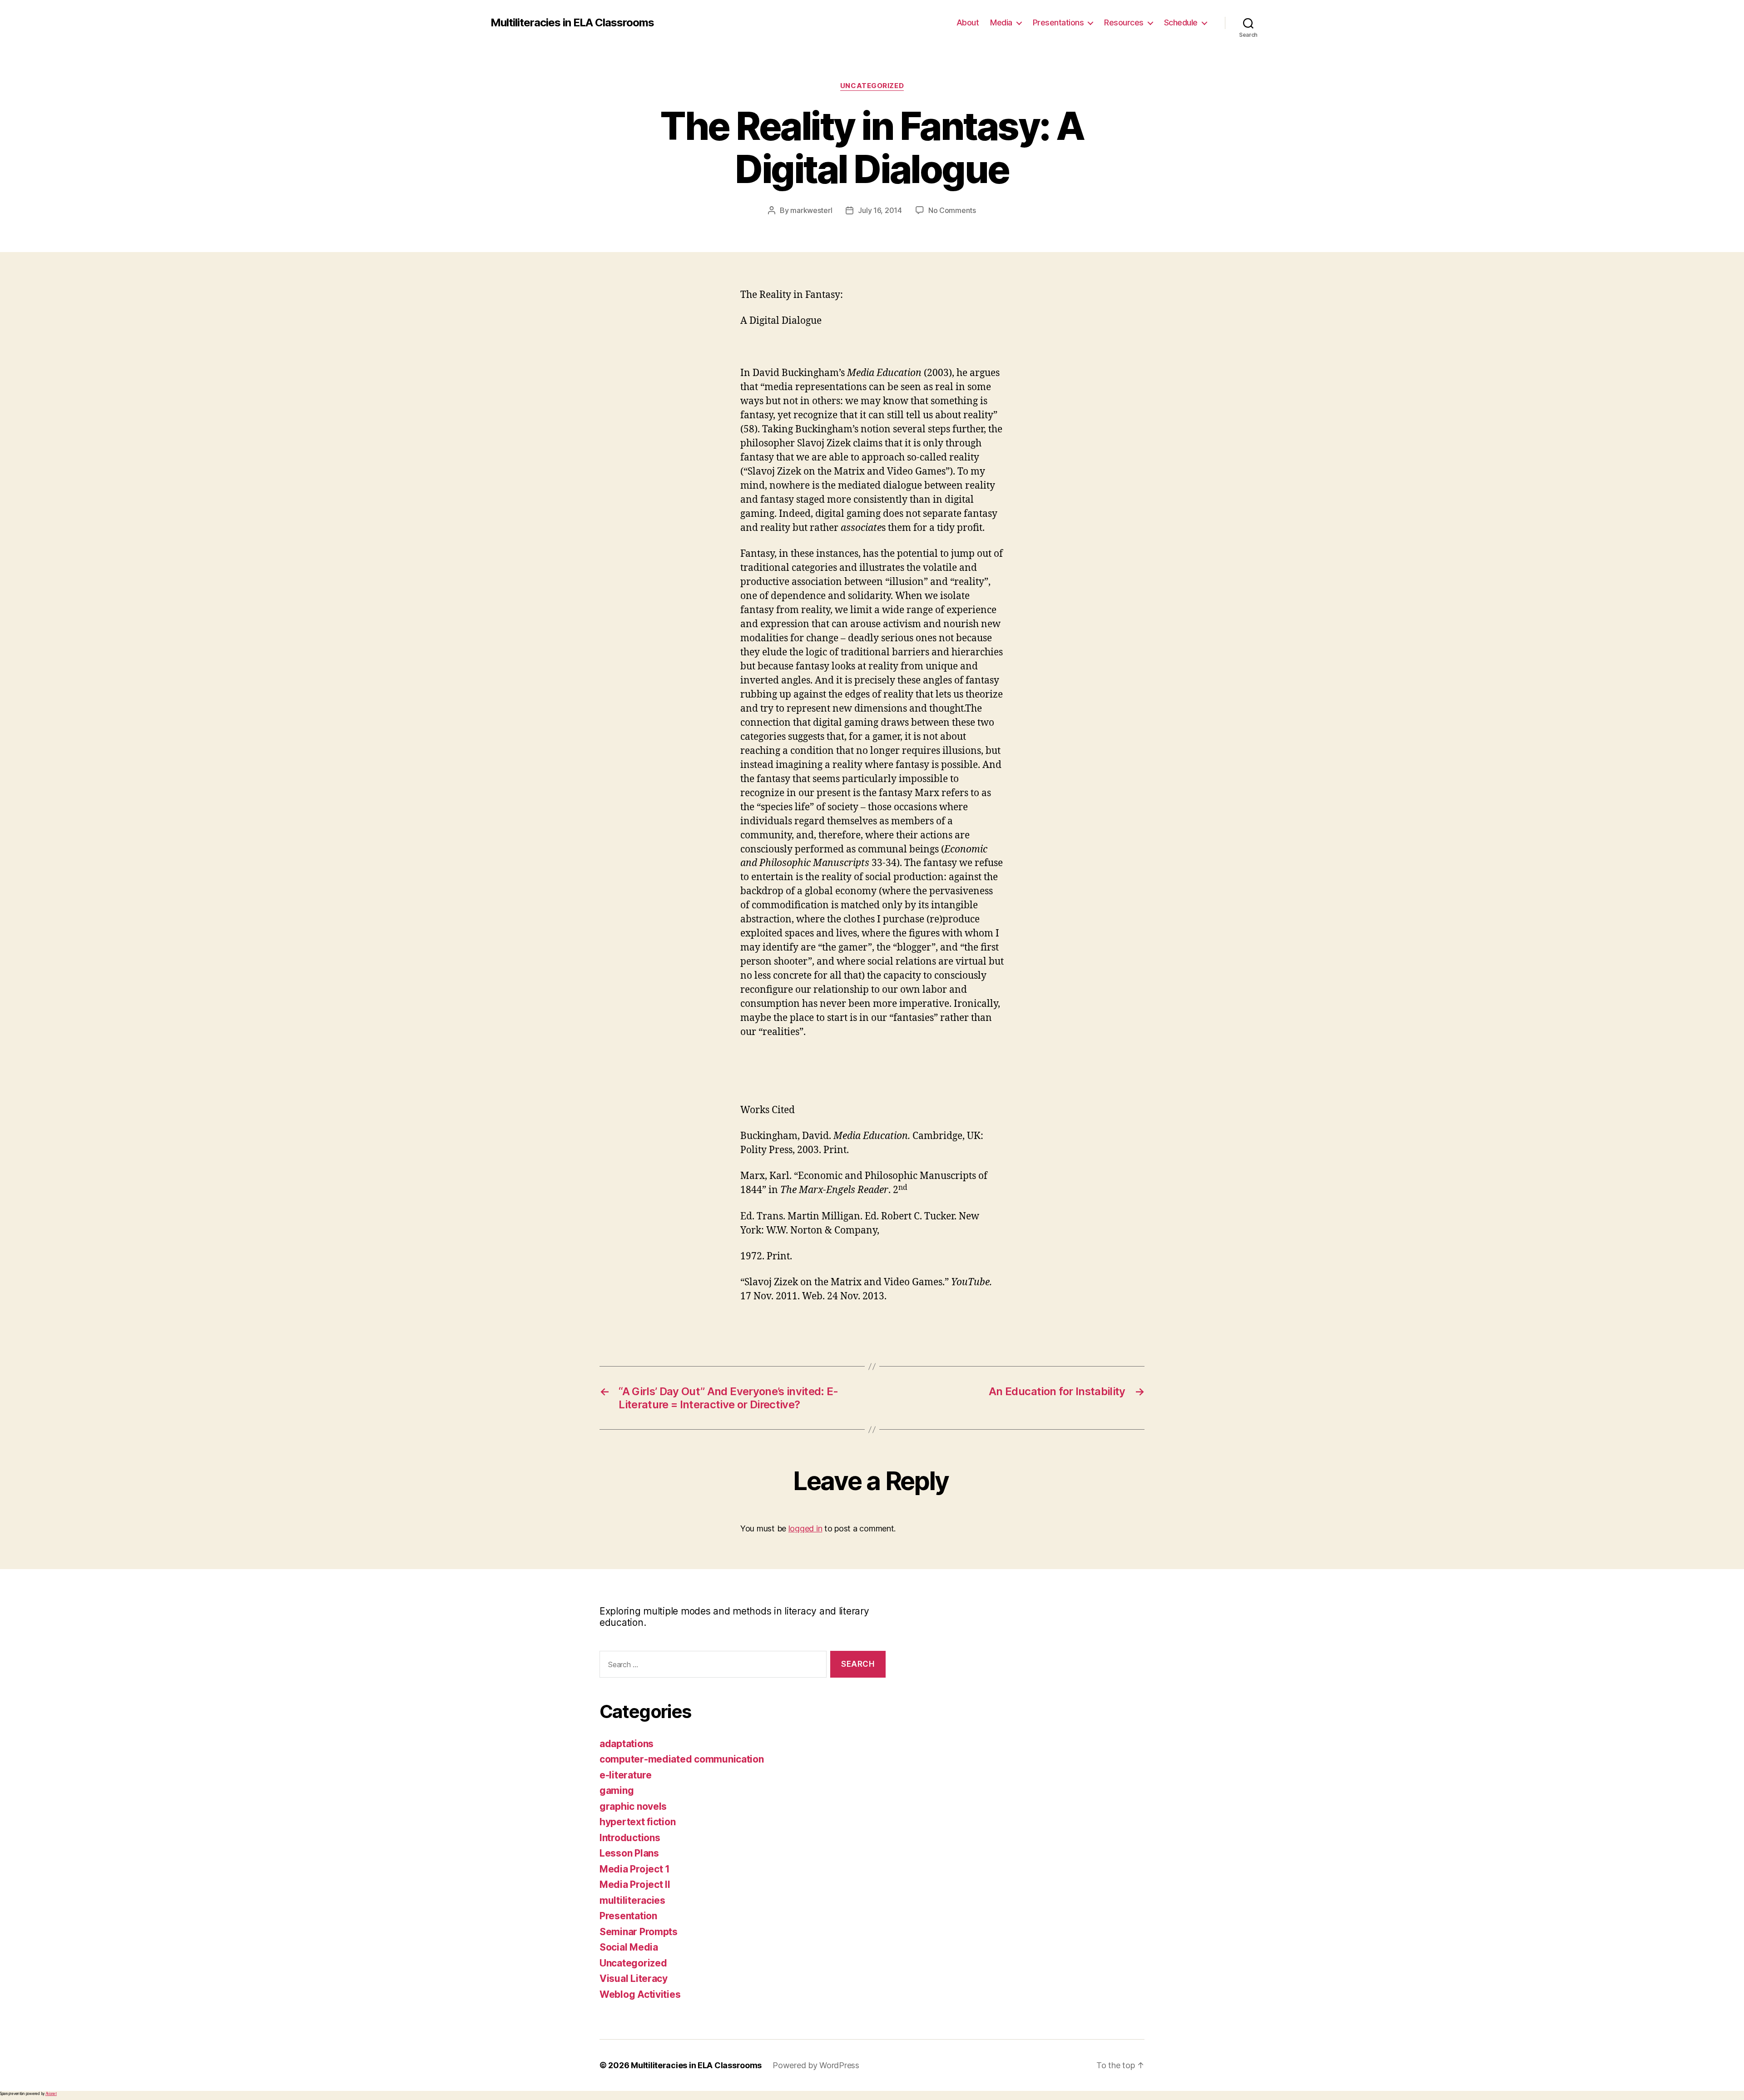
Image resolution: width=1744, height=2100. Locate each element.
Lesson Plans (629, 1853)
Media (1001, 22)
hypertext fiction (637, 1822)
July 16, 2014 (880, 210)
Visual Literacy (634, 1979)
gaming (617, 1790)
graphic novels (633, 1806)
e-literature (626, 1775)
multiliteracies (632, 1900)
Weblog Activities (640, 1994)
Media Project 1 (635, 1869)
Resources (1124, 22)
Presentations (1058, 22)
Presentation (628, 1916)
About (968, 22)
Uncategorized (872, 86)
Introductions (630, 1838)
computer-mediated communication (682, 1759)
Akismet (51, 2094)
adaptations (627, 1744)
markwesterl (811, 210)
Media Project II (635, 1885)
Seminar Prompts (639, 1932)
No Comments (952, 210)
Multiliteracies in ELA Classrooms (572, 23)
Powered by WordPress (816, 2065)
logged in (805, 1528)
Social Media (629, 1947)
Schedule (1181, 22)
